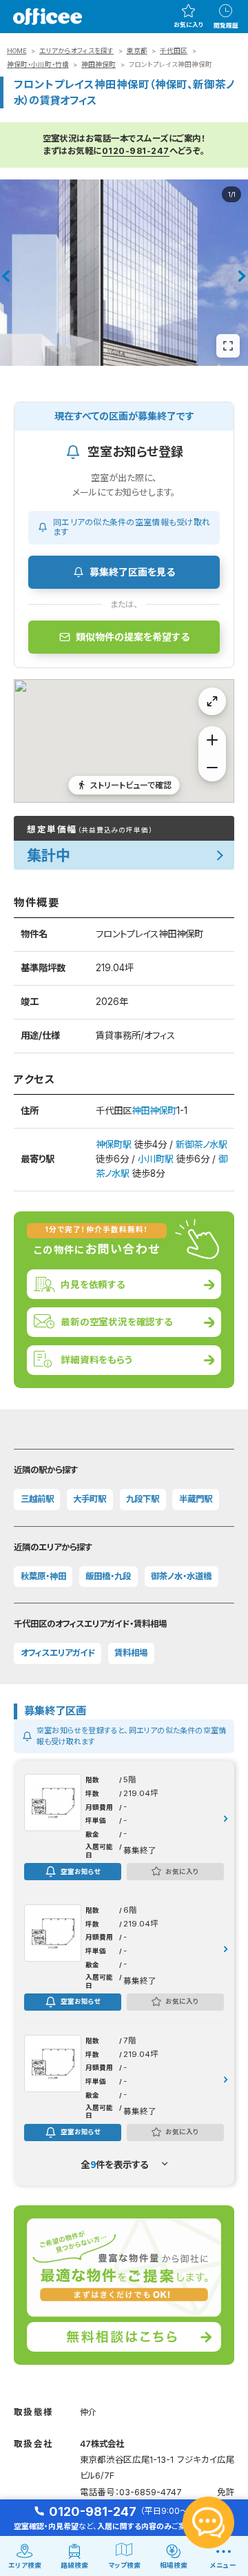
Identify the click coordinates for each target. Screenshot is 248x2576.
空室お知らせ (81, 1871)
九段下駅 (143, 1499)
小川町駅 (156, 1159)
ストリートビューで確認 (131, 784)
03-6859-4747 (151, 2492)
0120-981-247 (136, 151)
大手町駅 (90, 1499)
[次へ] (242, 276)
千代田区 (174, 51)
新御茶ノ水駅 (201, 1144)
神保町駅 (114, 1144)
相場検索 (174, 2565)
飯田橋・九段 (108, 1576)
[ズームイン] (212, 740)
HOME (17, 51)
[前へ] (6, 276)
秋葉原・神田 (43, 1576)
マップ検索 (124, 2565)
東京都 (137, 51)
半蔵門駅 (196, 1499)
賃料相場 (131, 1653)
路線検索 (74, 2565)
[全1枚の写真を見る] (228, 346)
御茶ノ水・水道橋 (181, 1576)
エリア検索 (25, 2565)
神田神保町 (99, 65)
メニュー (223, 2565)
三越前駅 (37, 1499)
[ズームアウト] (212, 768)
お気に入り (188, 25)
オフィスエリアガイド (58, 1653)
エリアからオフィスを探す (76, 51)
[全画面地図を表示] (212, 701)
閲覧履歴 (226, 26)
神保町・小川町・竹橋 (38, 65)
